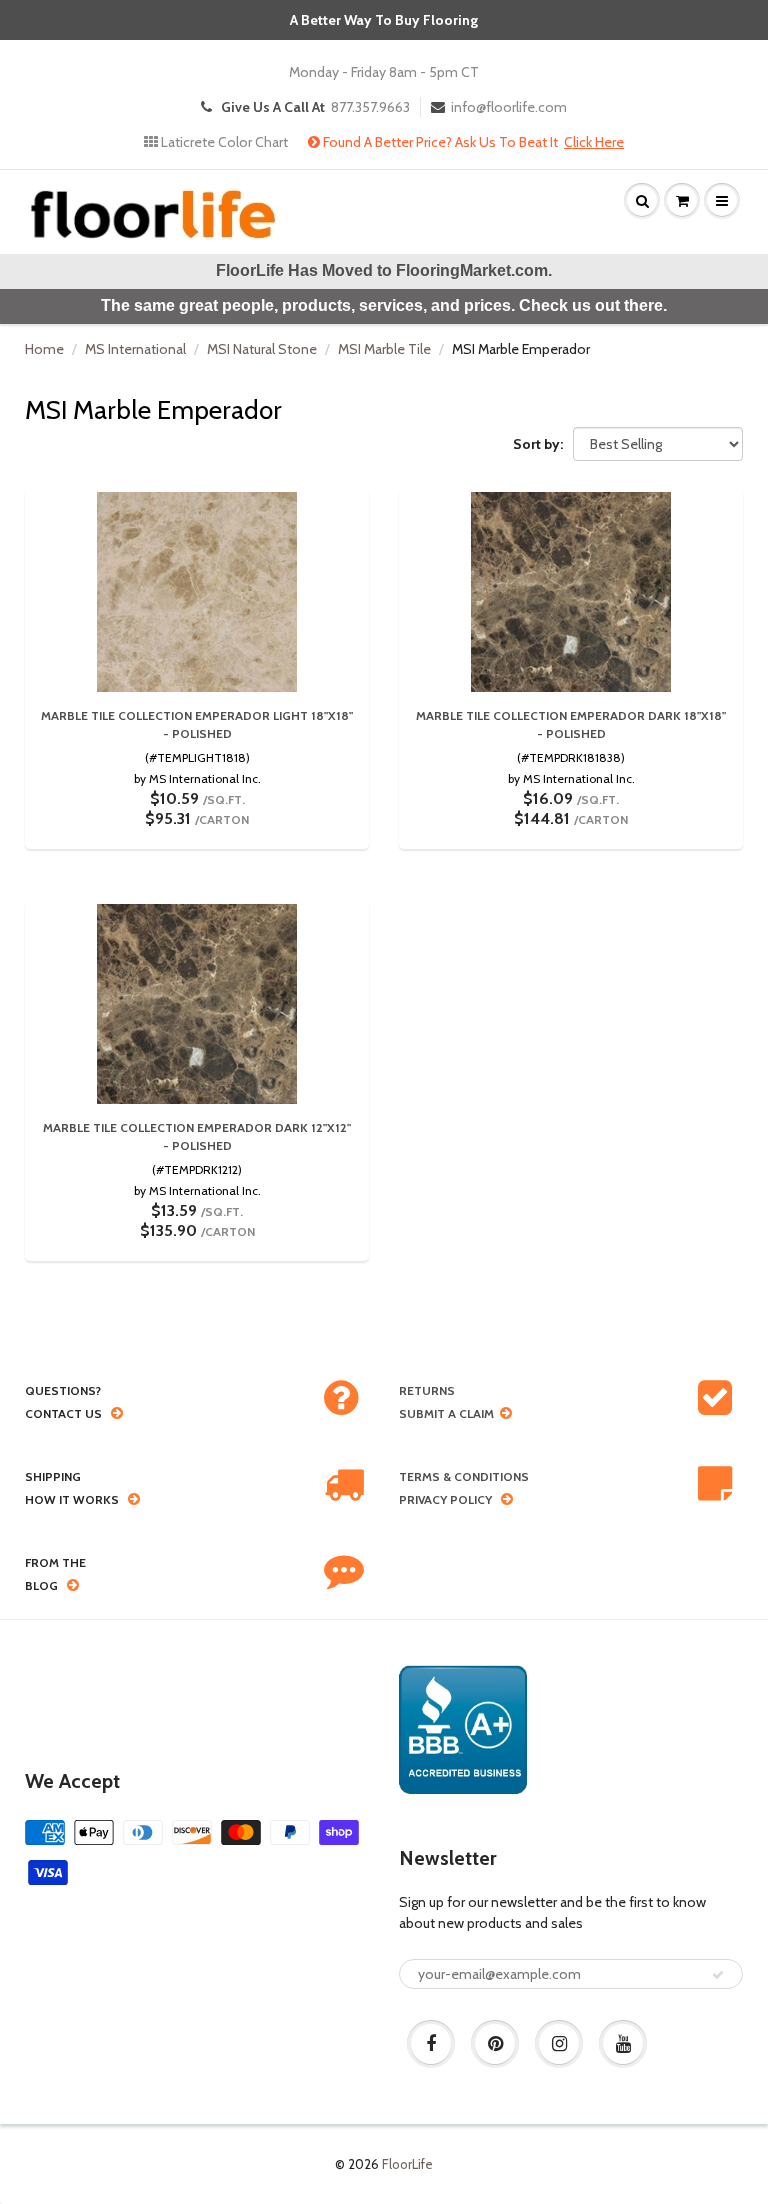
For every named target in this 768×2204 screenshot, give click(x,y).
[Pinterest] (495, 2044)
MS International (135, 349)
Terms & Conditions (464, 1476)
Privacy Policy (445, 1499)
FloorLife (407, 2164)
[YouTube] (623, 2044)
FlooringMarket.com (472, 270)
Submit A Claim (446, 1413)
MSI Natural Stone (262, 349)
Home (44, 349)
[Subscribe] (718, 1975)
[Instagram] (559, 2044)
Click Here (594, 142)
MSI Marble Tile (384, 349)
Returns (427, 1390)
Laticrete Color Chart (223, 142)
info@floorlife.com (509, 107)
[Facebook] (431, 2044)
